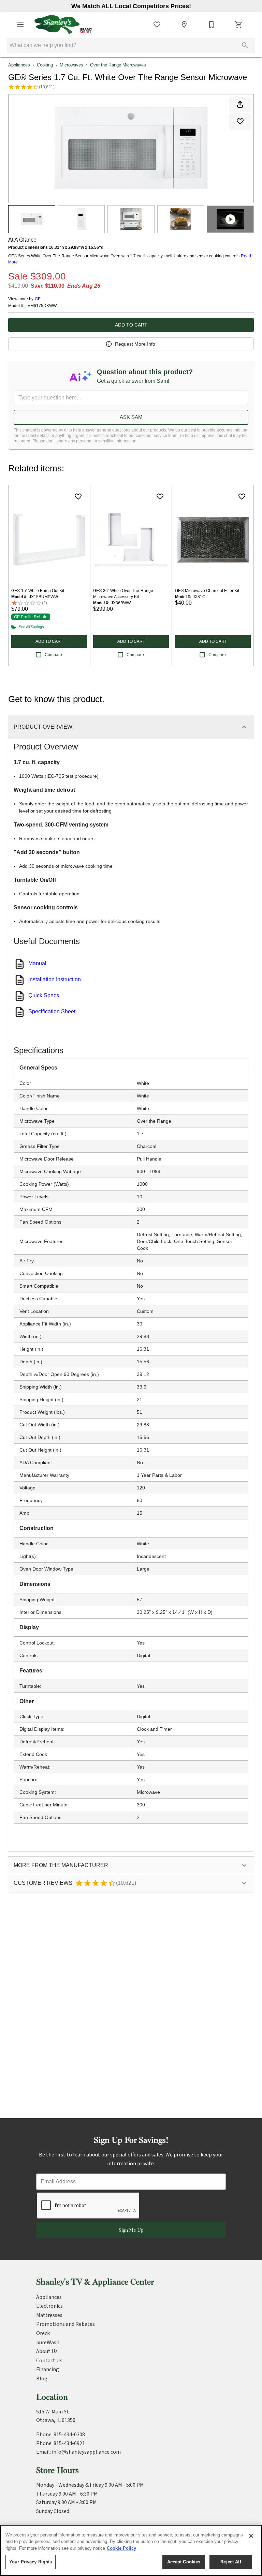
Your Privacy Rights (31, 2562)
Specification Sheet (52, 1011)
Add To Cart (131, 325)
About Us (47, 2351)
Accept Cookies (184, 2562)
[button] (20, 25)
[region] (131, 2550)
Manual (37, 963)
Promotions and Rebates (65, 2324)
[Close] (251, 2536)
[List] (157, 25)
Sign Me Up (131, 2230)
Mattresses (49, 2315)
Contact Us (49, 2361)
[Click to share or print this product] (240, 104)
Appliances (19, 65)
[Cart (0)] (239, 25)
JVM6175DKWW (41, 306)
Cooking (45, 65)
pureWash (48, 2343)
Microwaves (71, 65)
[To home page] (63, 25)
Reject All (231, 2562)
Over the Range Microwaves (118, 65)
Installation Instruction (55, 979)
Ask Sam (131, 417)
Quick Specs (44, 995)
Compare (53, 655)
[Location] (184, 25)
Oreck (43, 2333)
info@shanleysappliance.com (86, 2452)
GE (38, 299)
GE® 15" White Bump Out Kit (38, 591)
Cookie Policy (121, 2548)
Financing (48, 2369)
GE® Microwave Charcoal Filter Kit (207, 591)
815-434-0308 (69, 2435)
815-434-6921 (69, 2443)
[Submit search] (245, 45)
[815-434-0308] (212, 25)
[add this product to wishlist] (240, 121)
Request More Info (135, 344)
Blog (42, 2379)
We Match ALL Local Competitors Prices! (131, 6)
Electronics (49, 2306)
